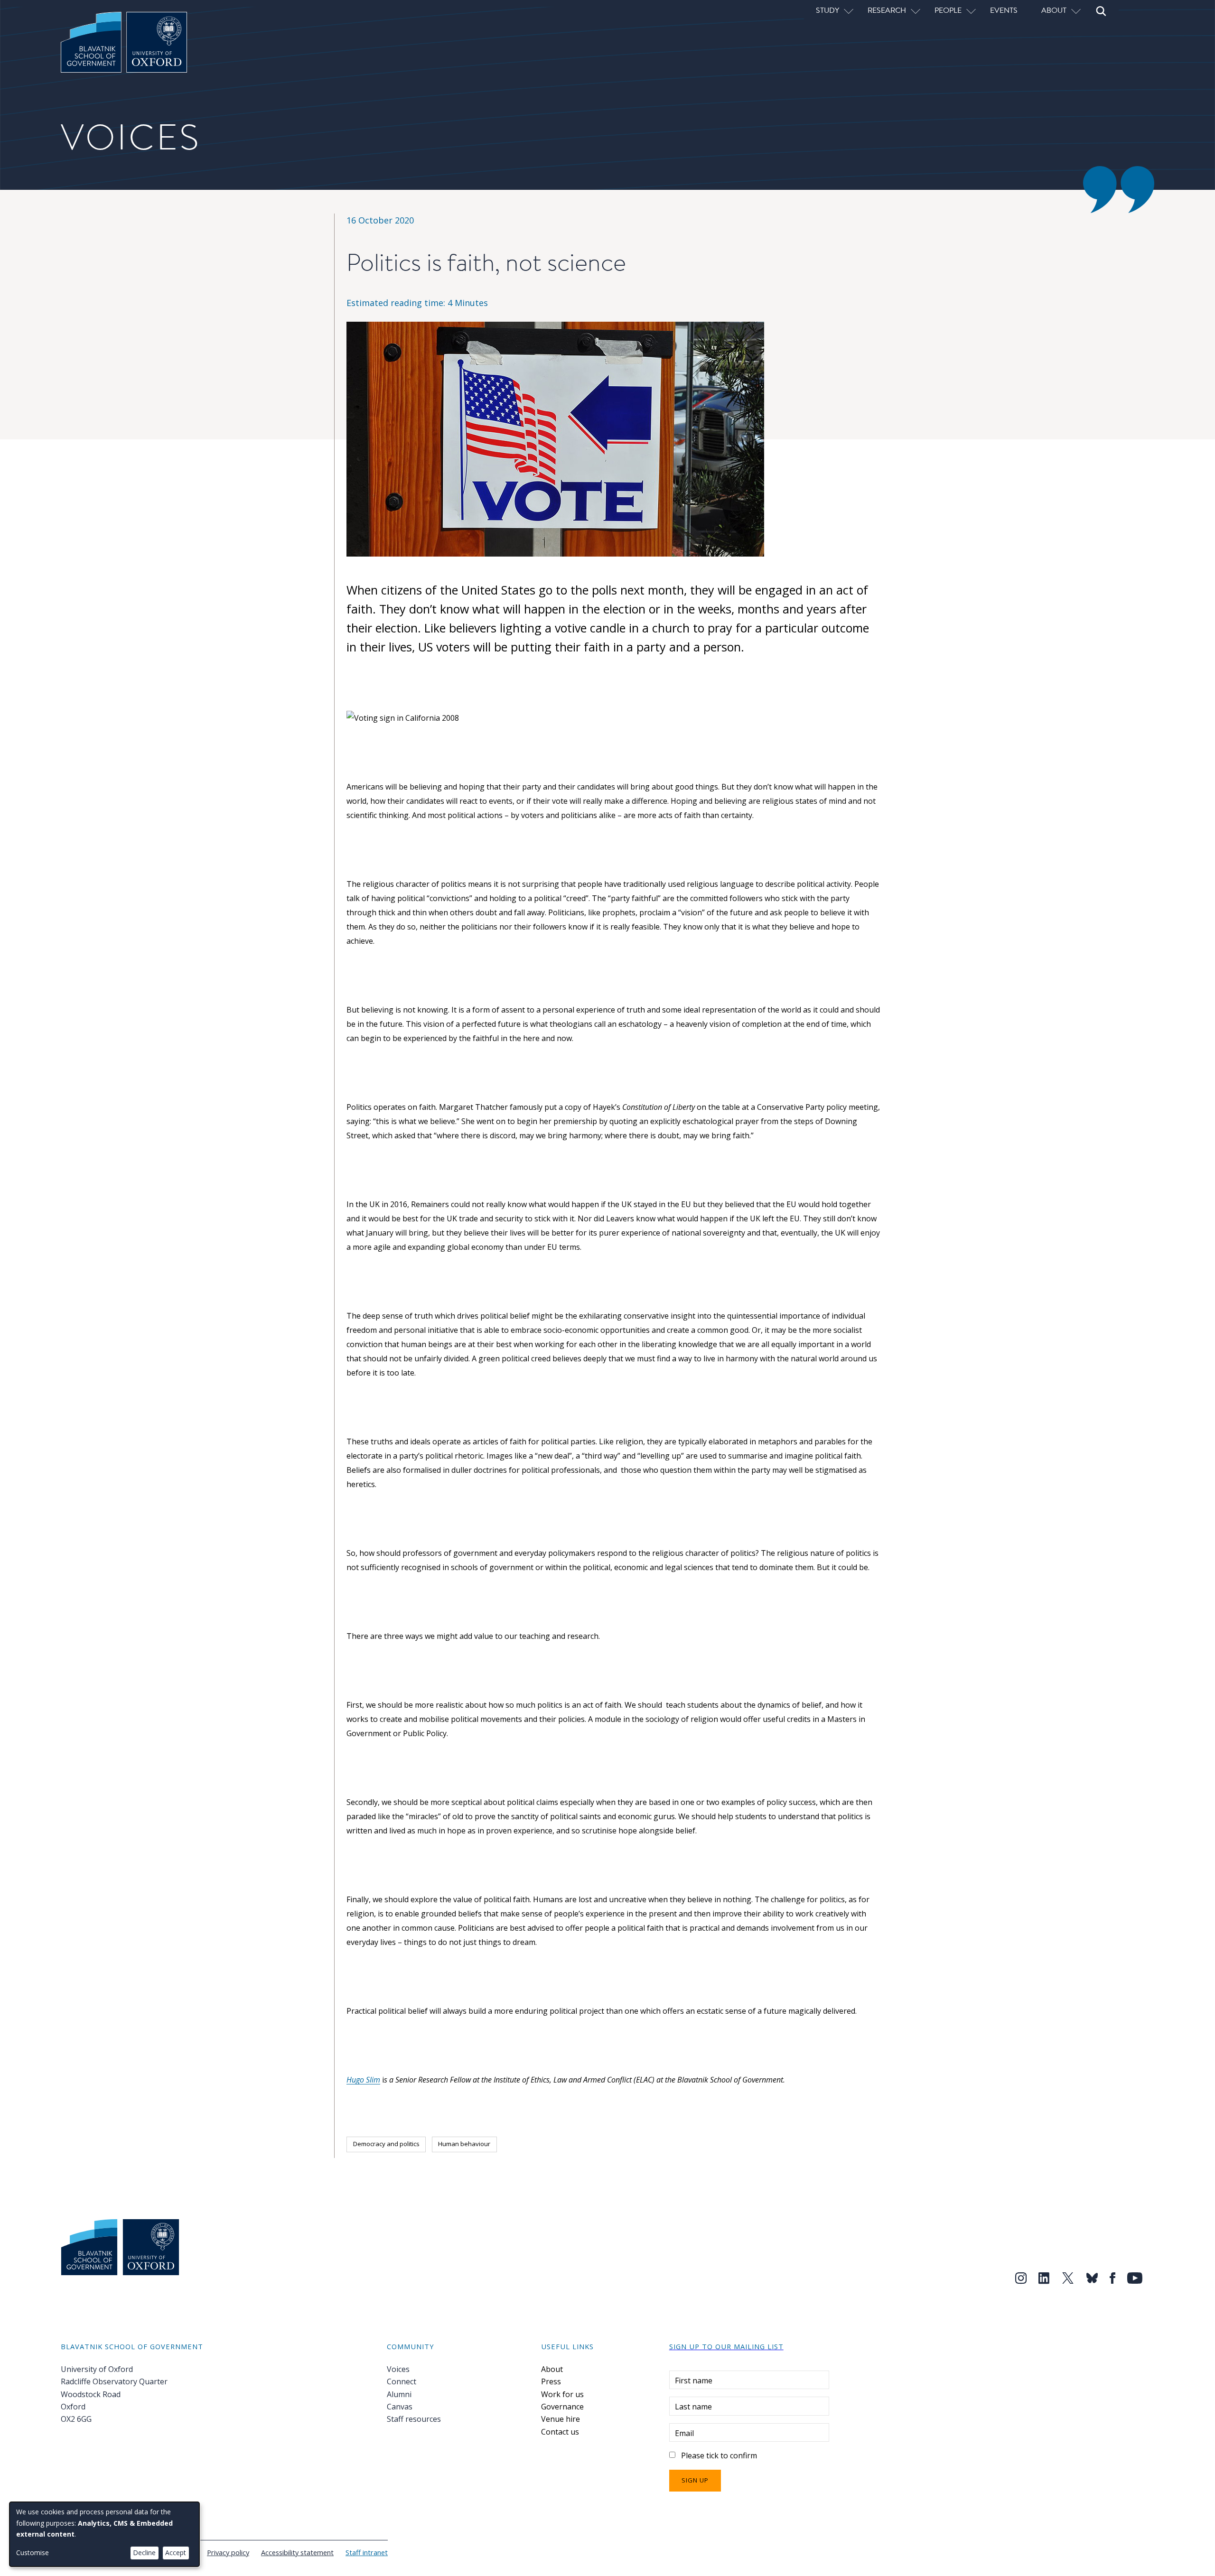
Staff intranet (367, 2552)
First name (694, 2381)
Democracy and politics (386, 2144)
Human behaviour (464, 2144)
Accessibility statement (297, 2552)
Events (1004, 10)
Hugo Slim (363, 2080)
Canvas (400, 2407)
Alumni (399, 2394)
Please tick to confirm (719, 2455)
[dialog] (104, 2534)
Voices (398, 2369)
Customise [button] (33, 2553)
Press (551, 2381)
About (552, 2369)
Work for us (562, 2394)
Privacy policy (228, 2552)
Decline (144, 2553)
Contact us (560, 2432)
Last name (693, 2407)
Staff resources (414, 2419)
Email (684, 2433)
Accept (176, 2553)
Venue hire (561, 2419)
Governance (562, 2407)
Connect (402, 2381)
